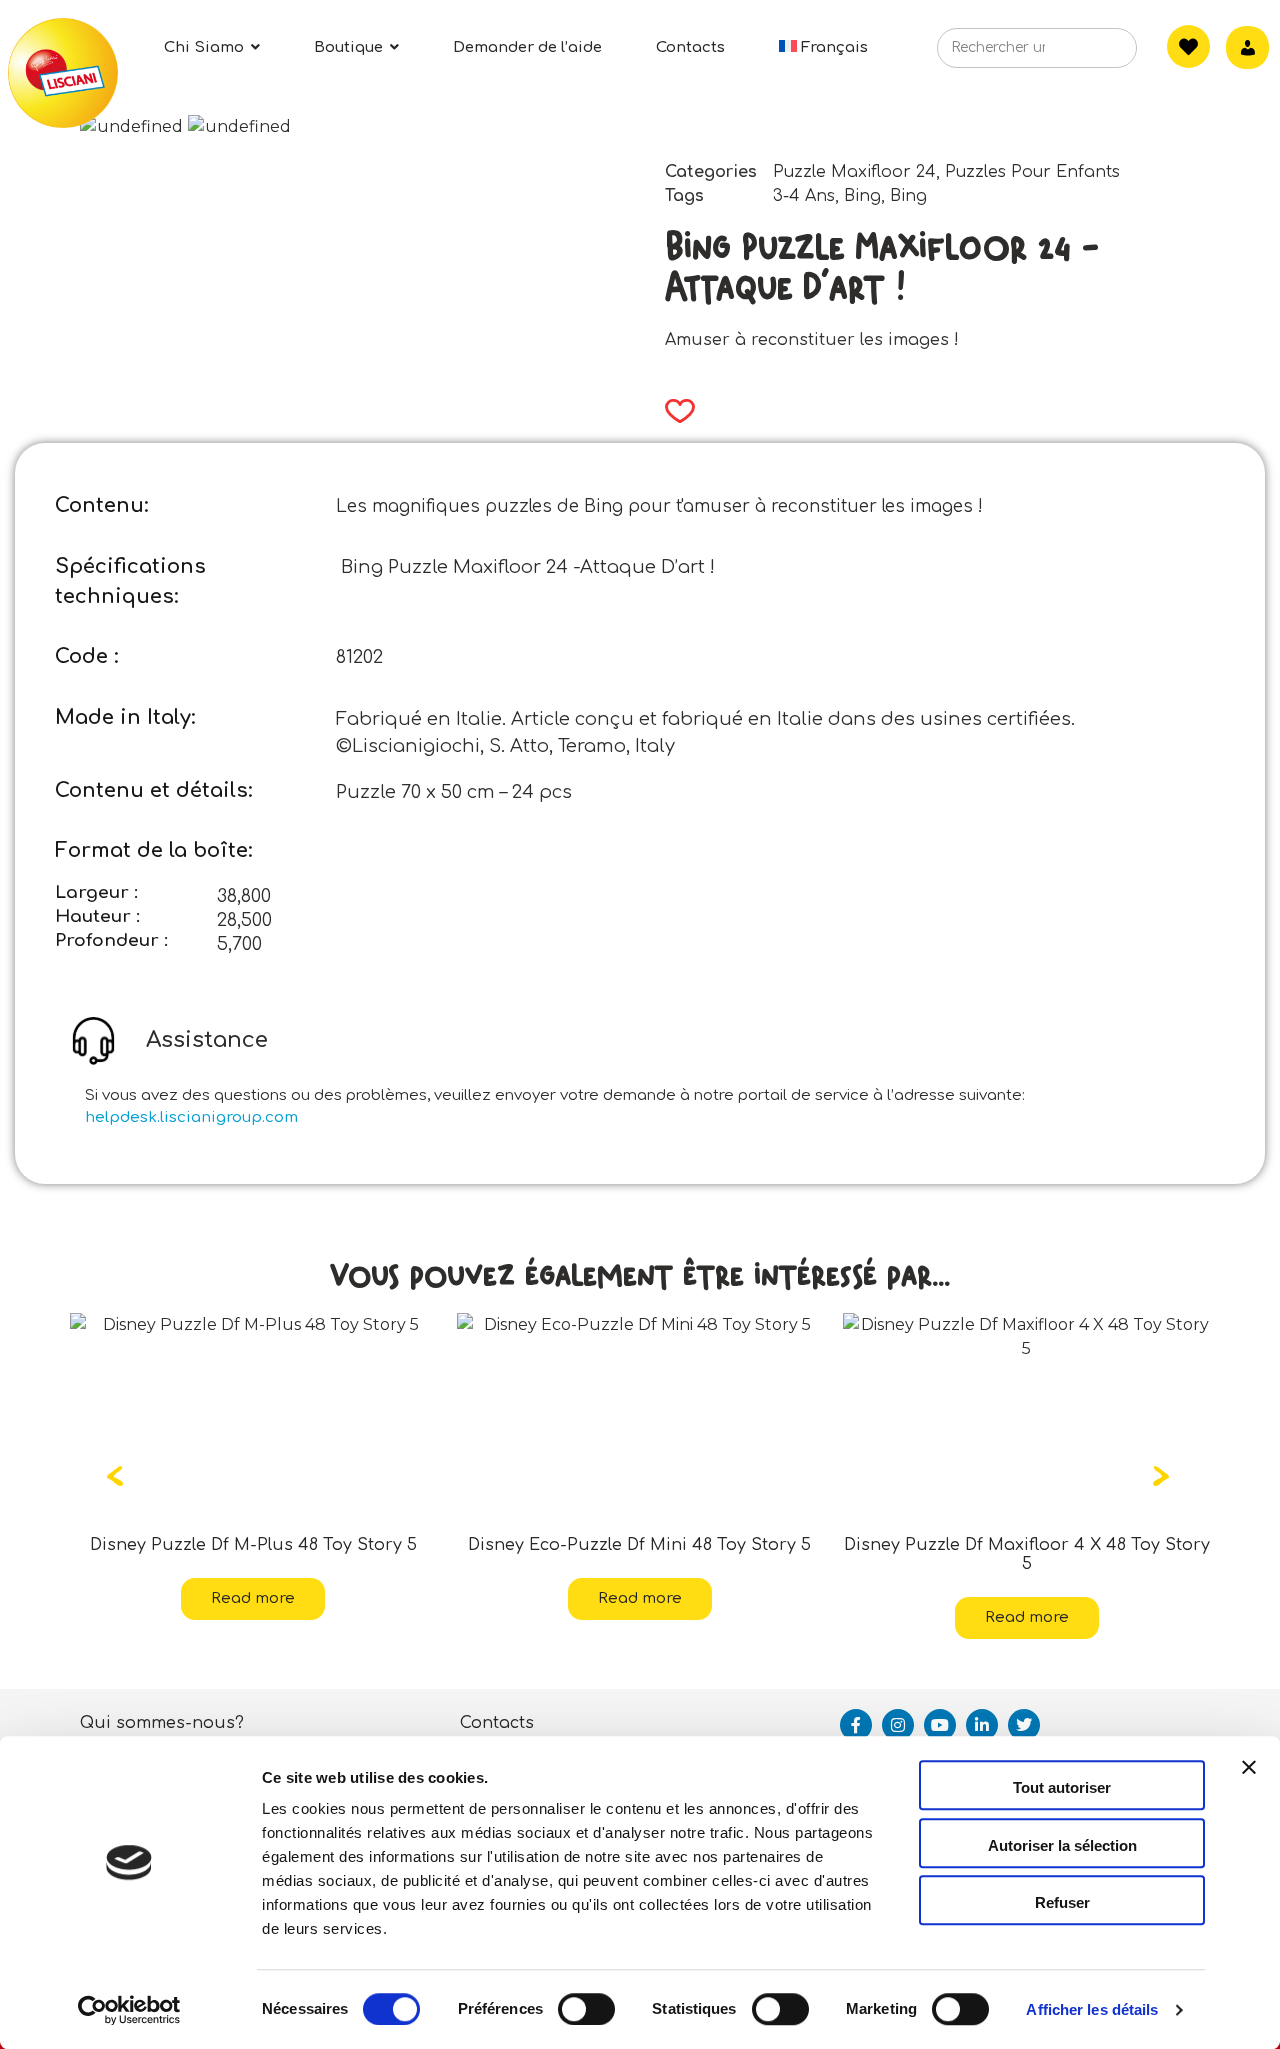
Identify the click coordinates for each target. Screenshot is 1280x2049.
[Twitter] (1024, 1725)
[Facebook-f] (856, 1725)
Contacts (497, 1723)
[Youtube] (940, 1725)
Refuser (1062, 1902)
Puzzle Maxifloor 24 (854, 172)
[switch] (586, 2009)
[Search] (1091, 54)
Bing (862, 196)
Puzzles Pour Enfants (1032, 172)
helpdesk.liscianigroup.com (191, 1117)
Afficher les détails (1092, 2009)
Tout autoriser (1062, 1787)
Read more (395, 1598)
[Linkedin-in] (982, 1725)
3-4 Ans (804, 196)
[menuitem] (824, 47)
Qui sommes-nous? (162, 1723)
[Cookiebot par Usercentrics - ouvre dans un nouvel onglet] (129, 2010)
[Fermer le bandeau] (1249, 1785)
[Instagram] (898, 1725)
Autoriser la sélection (1062, 1845)
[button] (673, 411)
